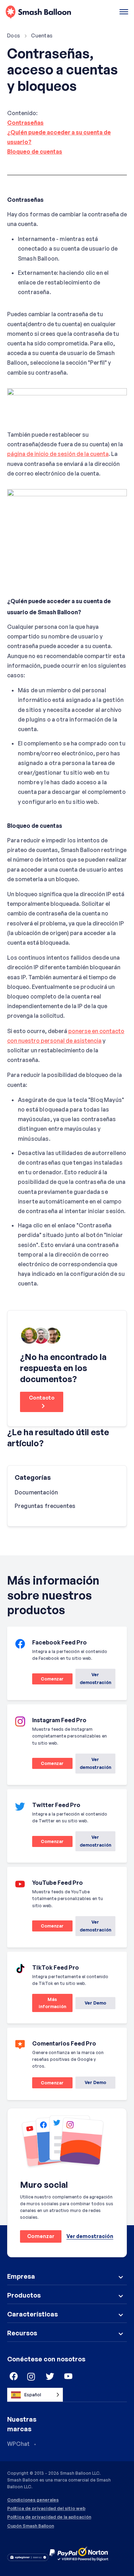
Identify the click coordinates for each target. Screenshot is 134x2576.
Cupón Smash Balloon (31, 2526)
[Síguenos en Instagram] (31, 2377)
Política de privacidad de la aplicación (49, 2517)
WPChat (18, 2444)
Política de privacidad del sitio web (46, 2509)
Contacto (42, 1398)
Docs (14, 35)
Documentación (36, 1492)
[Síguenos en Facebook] (13, 2377)
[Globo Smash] (38, 12)
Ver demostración (95, 1679)
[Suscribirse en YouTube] (69, 2377)
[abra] (124, 12)
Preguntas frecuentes (45, 1506)
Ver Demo (95, 2003)
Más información (49, 2004)
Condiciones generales (33, 2500)
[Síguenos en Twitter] (50, 2377)
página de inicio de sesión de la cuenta (58, 454)
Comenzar (48, 1680)
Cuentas (42, 35)
